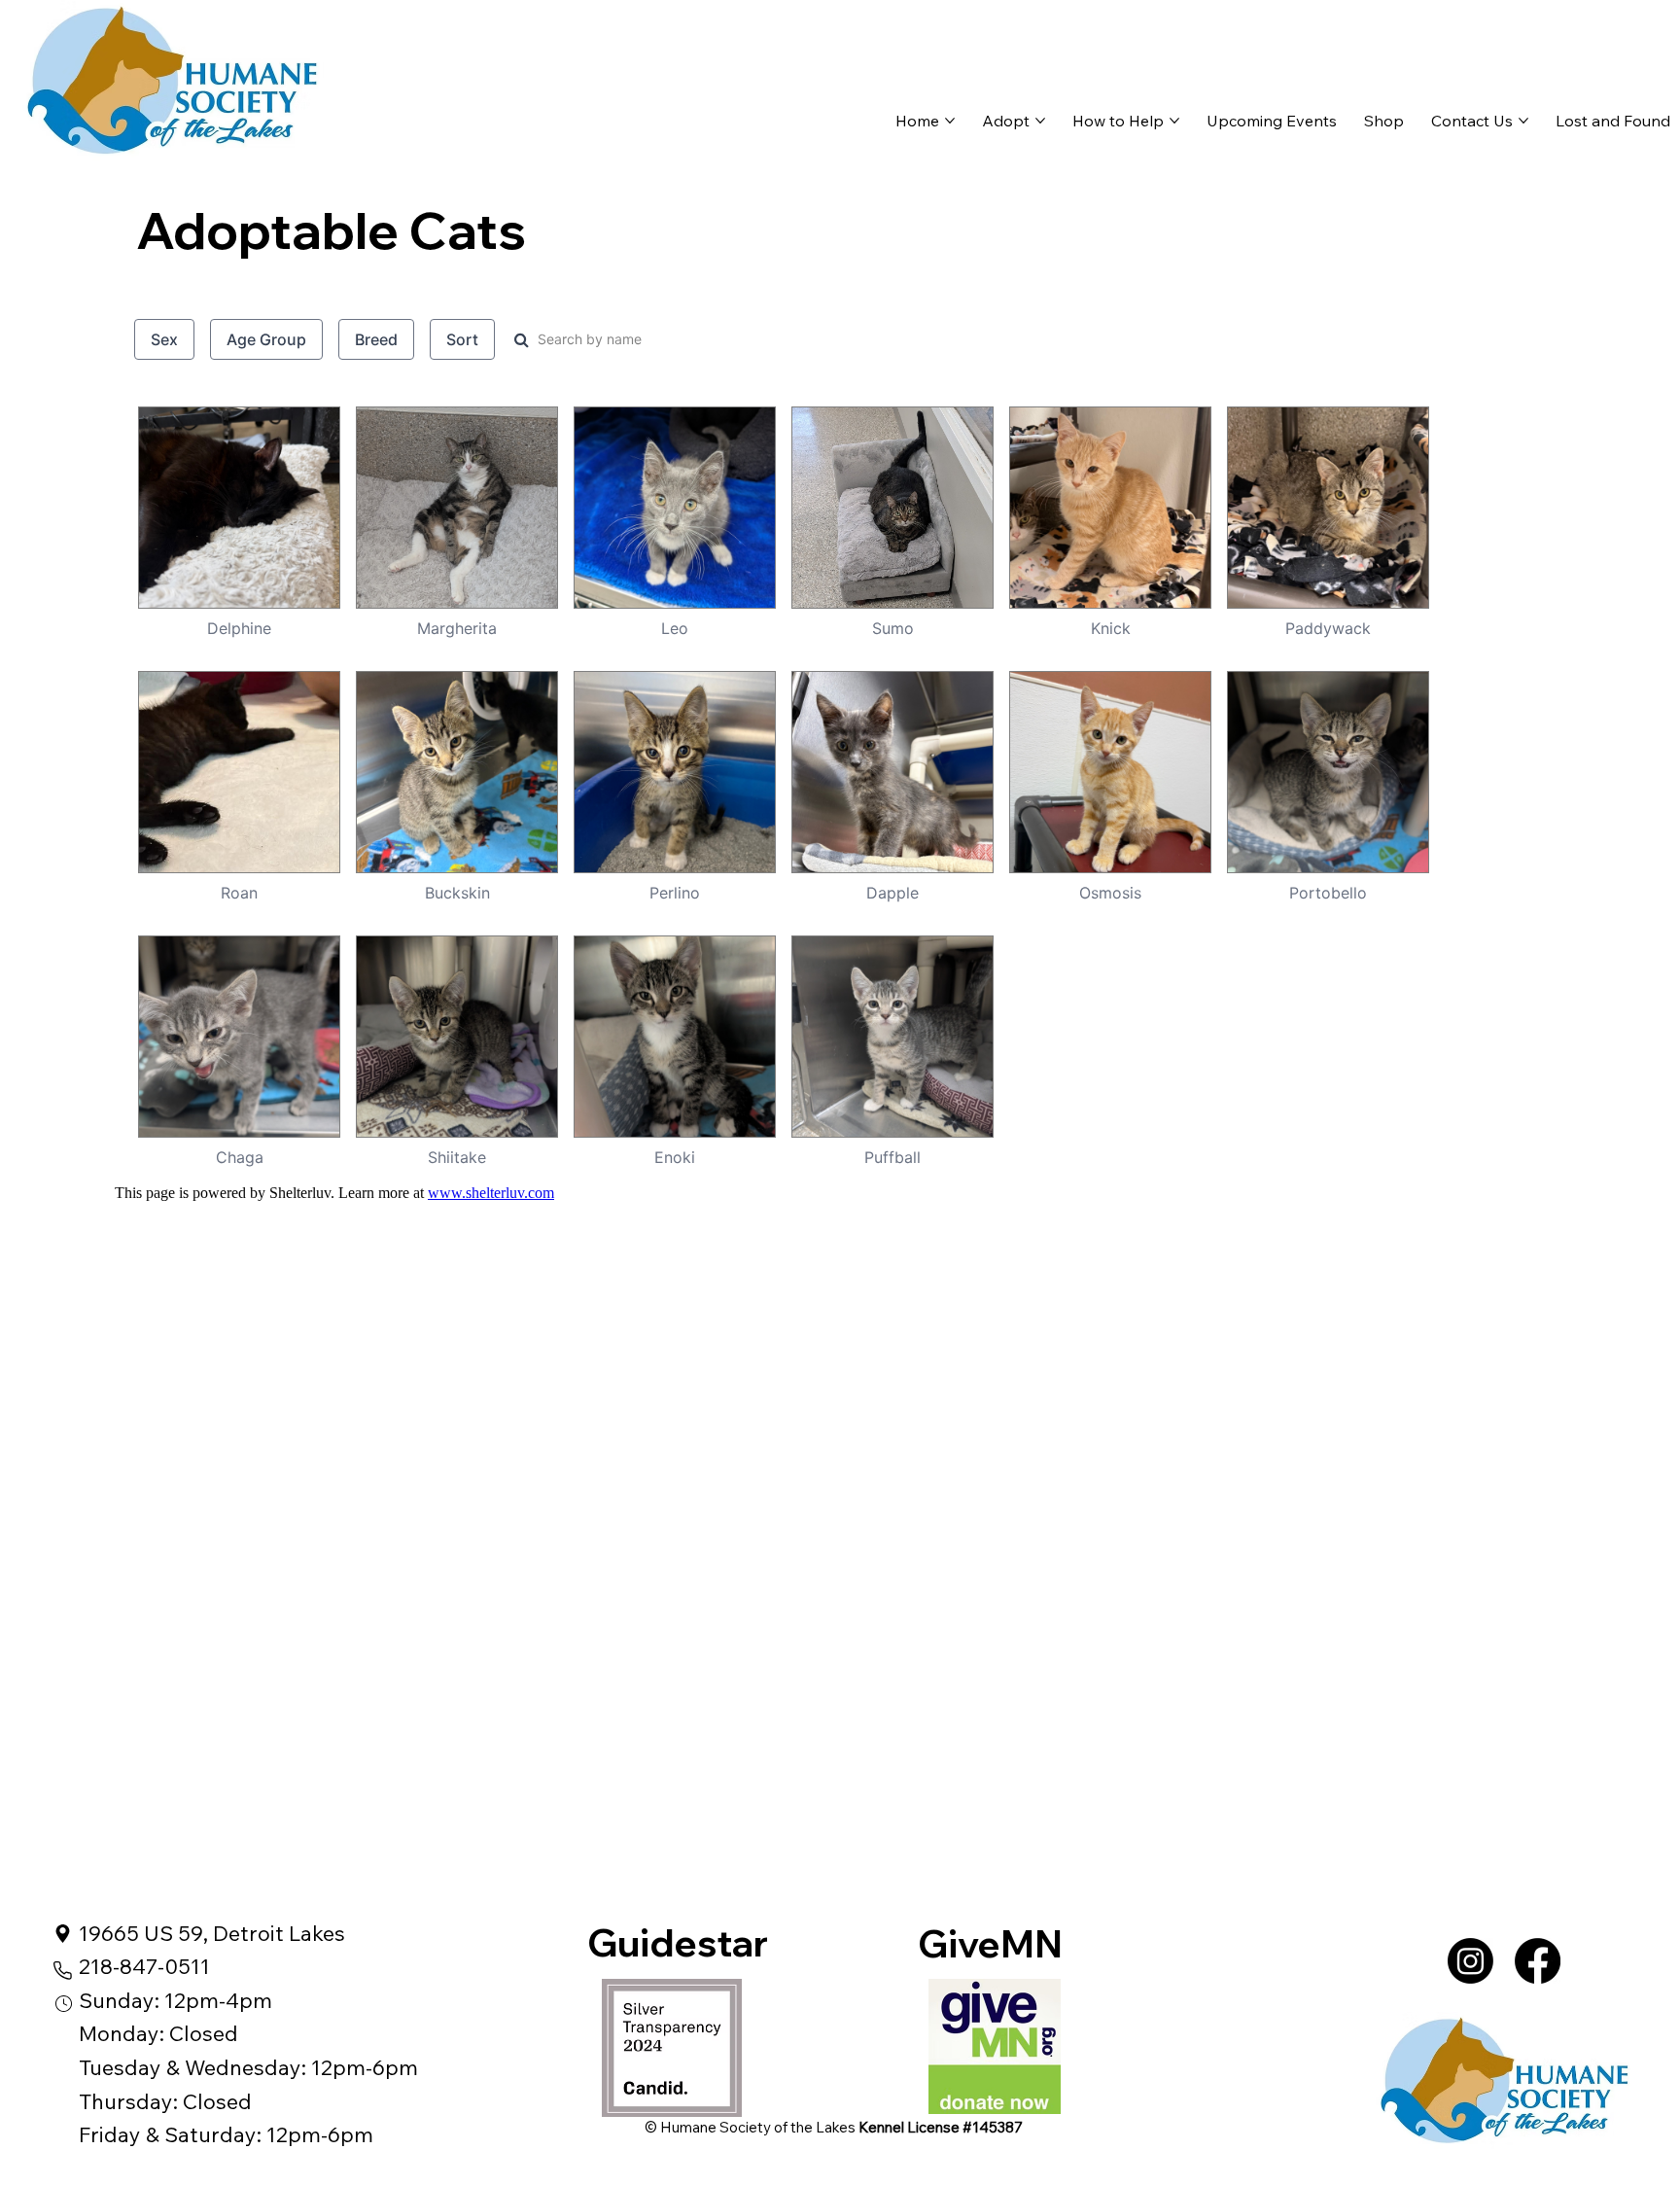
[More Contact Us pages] (1523, 121)
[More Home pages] (950, 121)
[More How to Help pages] (1174, 121)
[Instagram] (1470, 1961)
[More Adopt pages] (1040, 121)
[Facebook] (1538, 1961)
